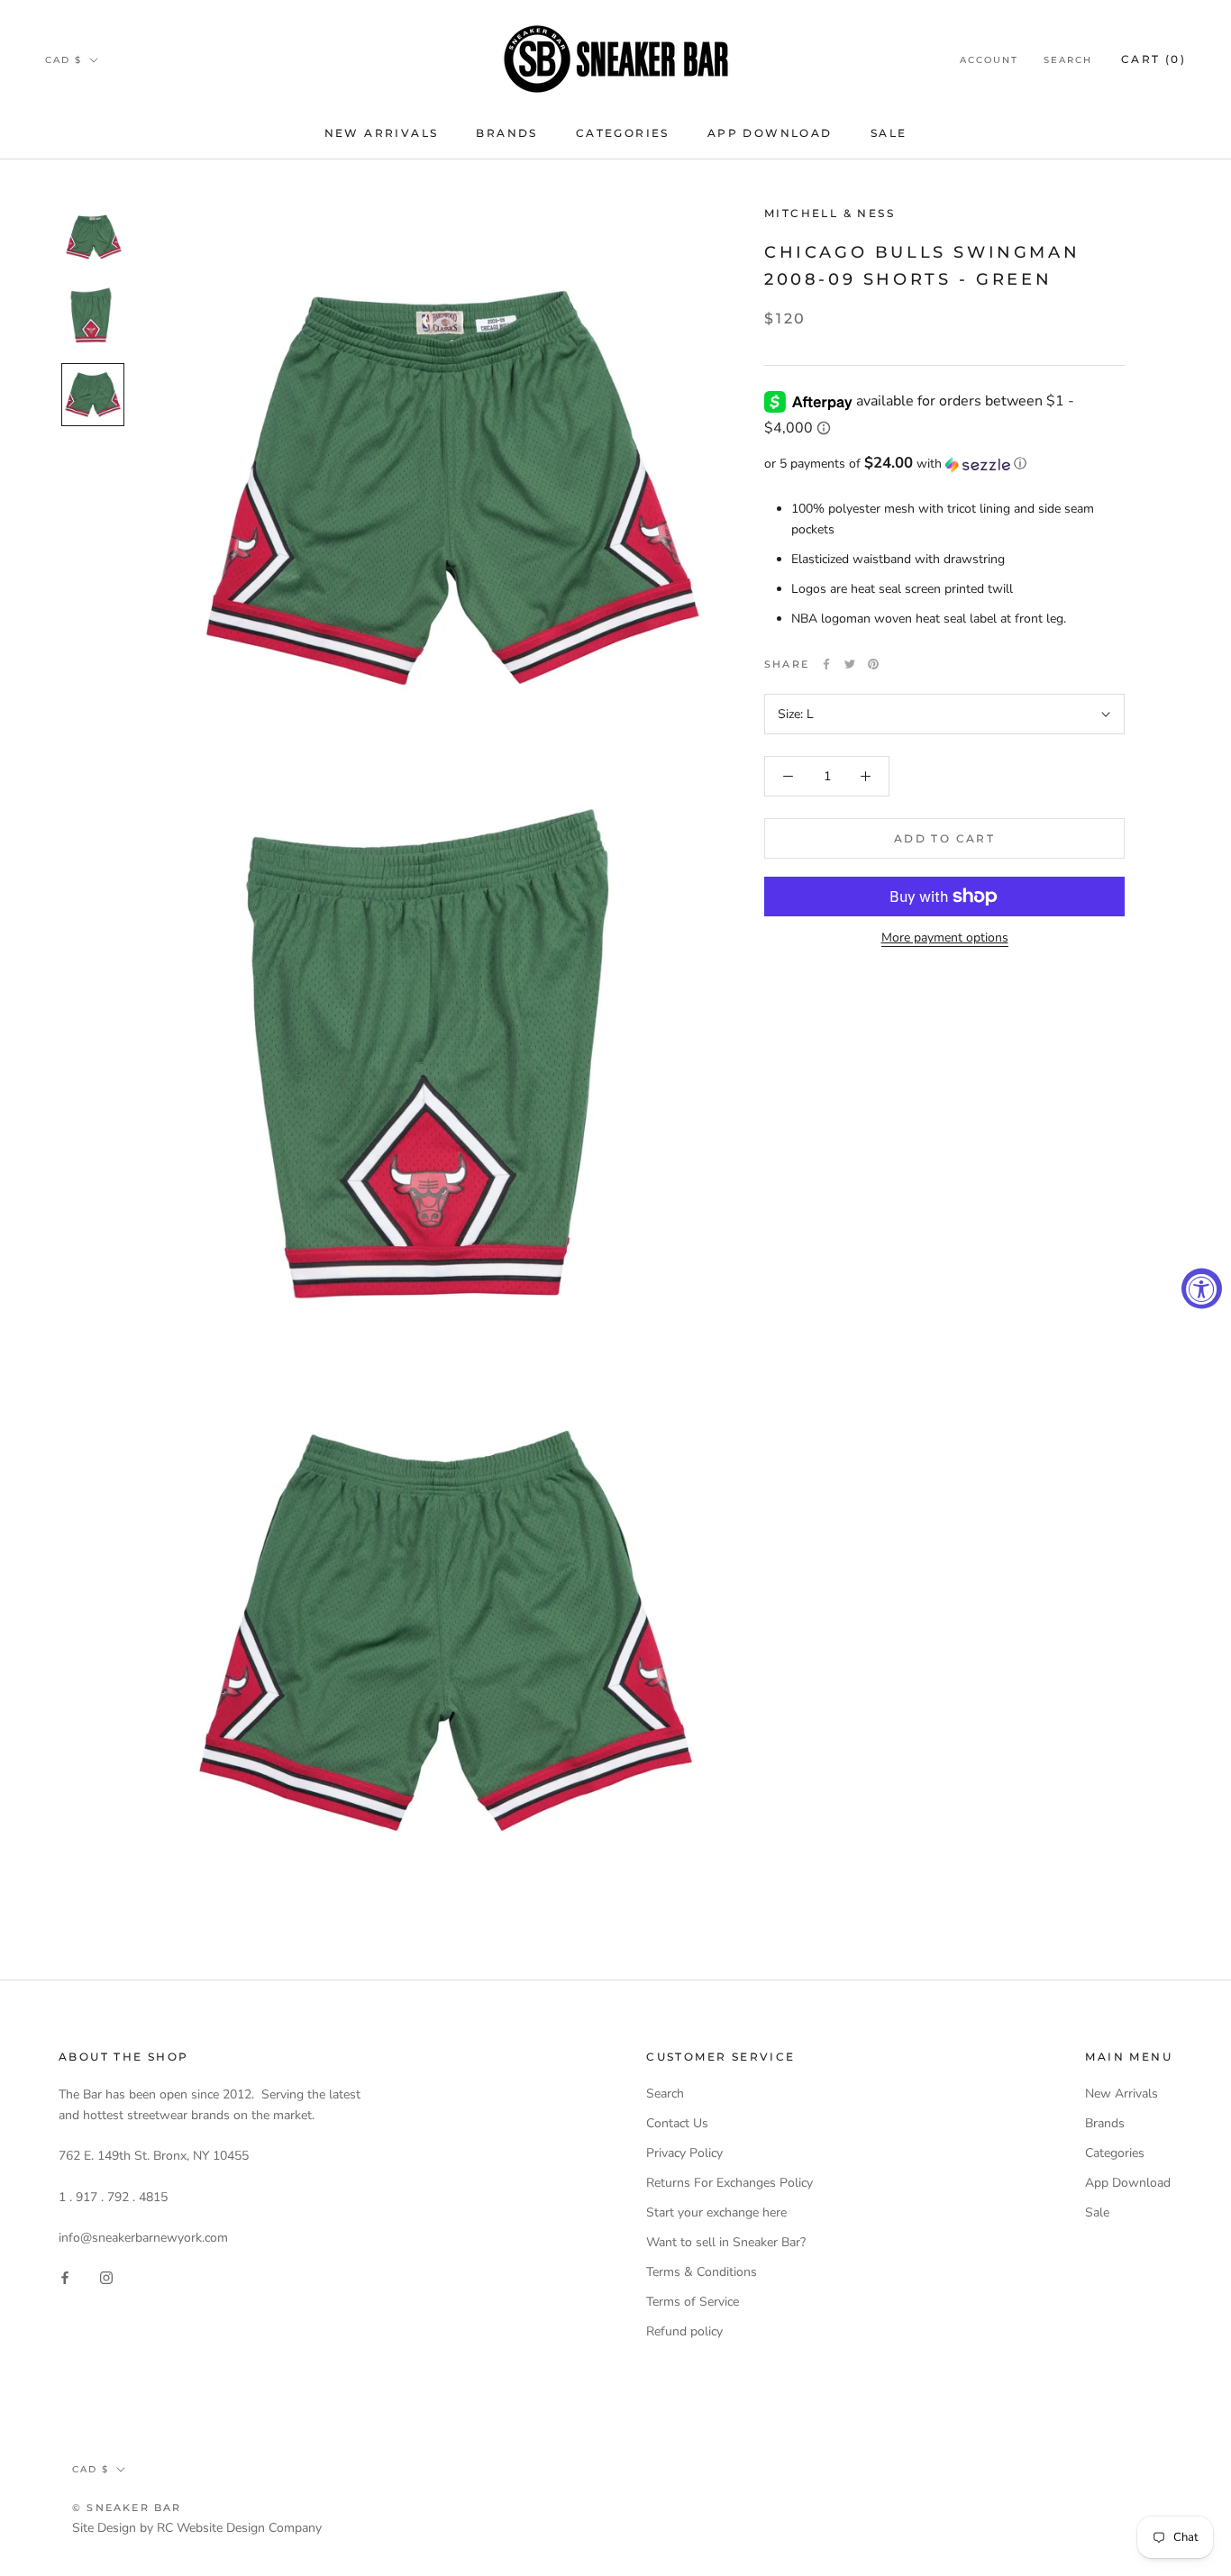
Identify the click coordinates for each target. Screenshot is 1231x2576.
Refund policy (684, 2331)
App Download (770, 133)
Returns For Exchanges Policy (729, 2183)
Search (1068, 60)
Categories (623, 133)
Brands (506, 133)
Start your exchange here (716, 2212)
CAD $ (64, 60)
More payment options (945, 938)
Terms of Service (693, 2302)
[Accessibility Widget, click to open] (1202, 1288)
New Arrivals (382, 133)
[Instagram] (106, 2276)
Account (989, 60)
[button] (944, 464)
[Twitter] (850, 664)
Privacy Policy (684, 2153)
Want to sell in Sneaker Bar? (726, 2242)
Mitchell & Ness (830, 213)
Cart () (1153, 59)
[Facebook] (826, 664)
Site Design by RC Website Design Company (197, 2528)
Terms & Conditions (702, 2272)
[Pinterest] (873, 664)
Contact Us (677, 2123)
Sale (889, 133)
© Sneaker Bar (127, 2508)
